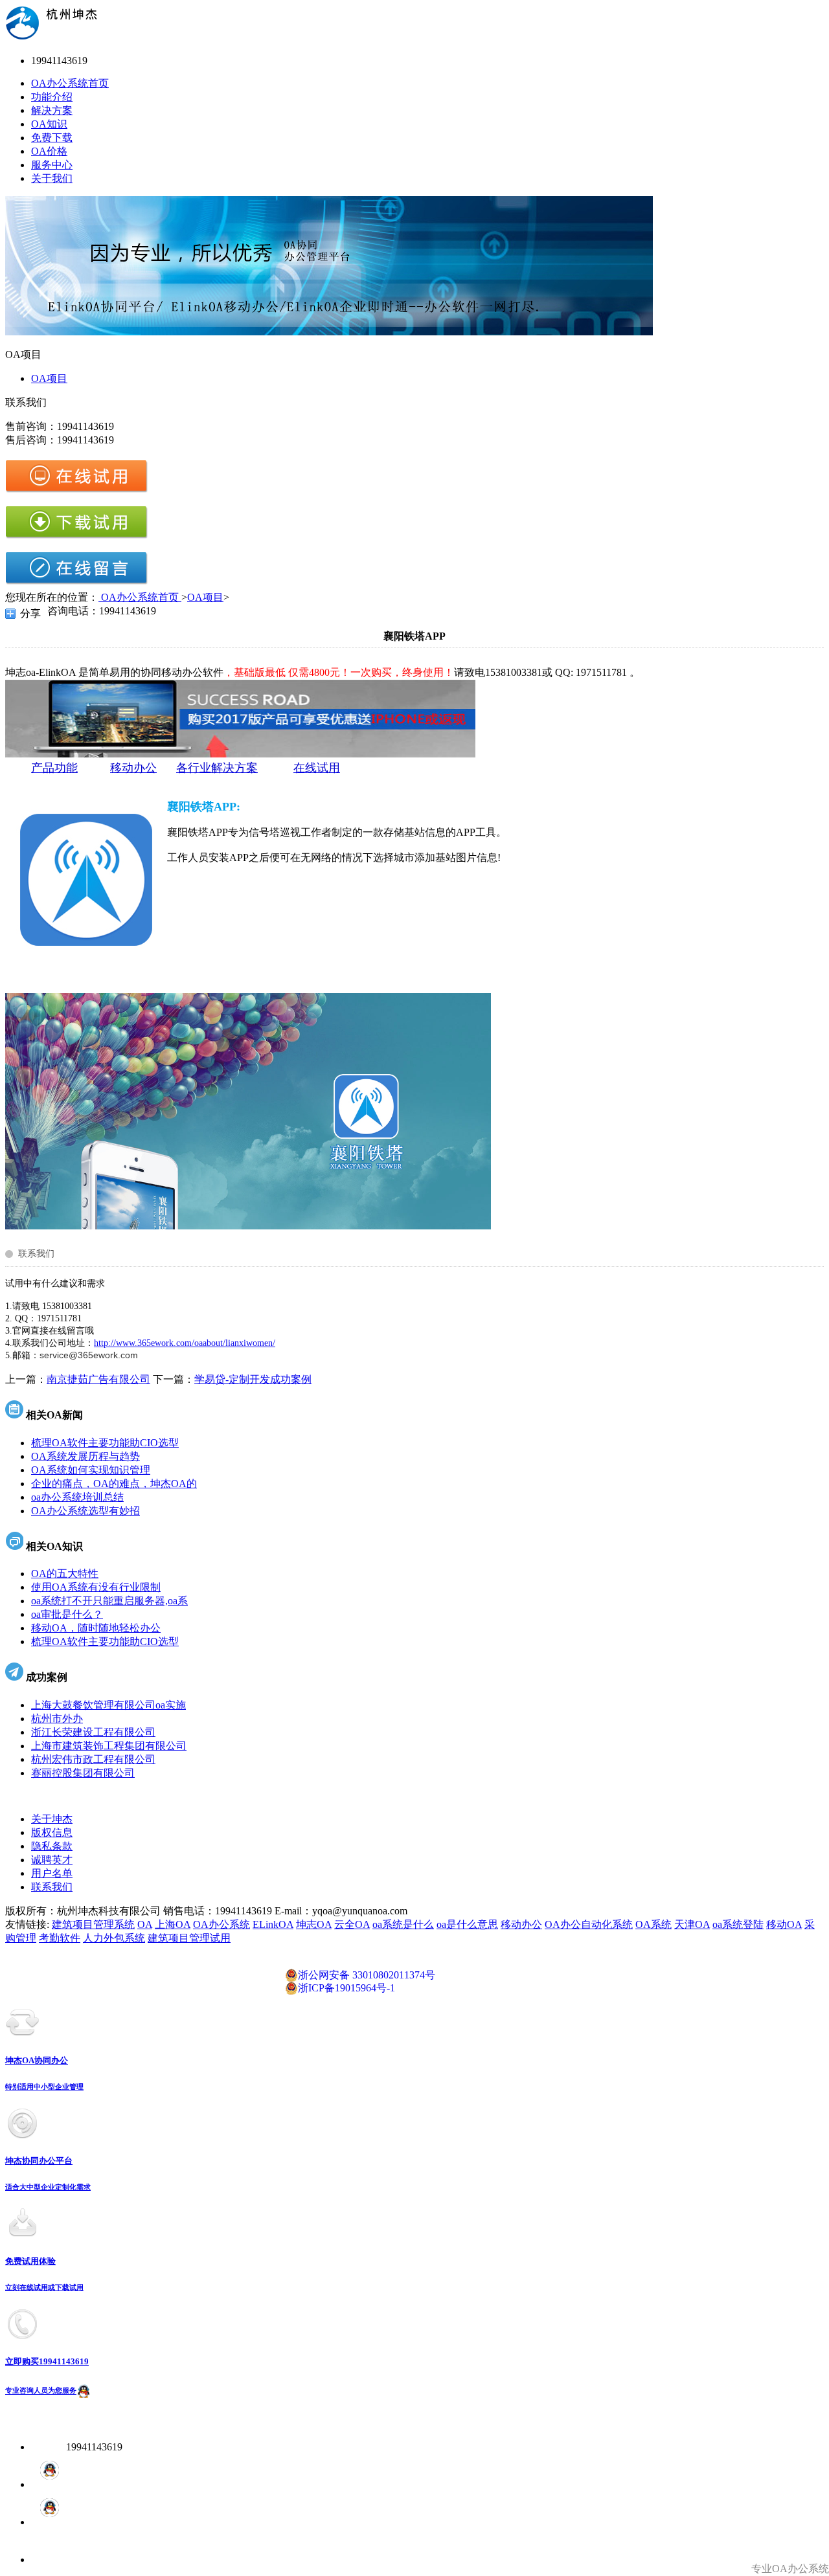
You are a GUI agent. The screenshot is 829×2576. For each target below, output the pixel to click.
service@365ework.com (89, 1355)
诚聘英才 (52, 1860)
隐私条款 (52, 1846)
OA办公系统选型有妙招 (85, 1511)
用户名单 (52, 1873)
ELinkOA (273, 1924)
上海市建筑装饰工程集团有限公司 (109, 1746)
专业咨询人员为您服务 (41, 2391)
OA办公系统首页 (70, 83)
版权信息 (52, 1832)
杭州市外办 (57, 1719)
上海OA (173, 1924)
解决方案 (52, 110)
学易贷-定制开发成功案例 (253, 1379)
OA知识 (49, 124)
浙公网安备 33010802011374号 (367, 1975)
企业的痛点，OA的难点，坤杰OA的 (114, 1484)
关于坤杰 (52, 1819)
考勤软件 (60, 1938)
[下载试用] (76, 536)
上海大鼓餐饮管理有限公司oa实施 (108, 1705)
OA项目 (49, 378)
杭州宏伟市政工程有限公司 (93, 1759)
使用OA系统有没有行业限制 (96, 1587)
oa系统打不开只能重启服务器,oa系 (109, 1601)
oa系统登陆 (738, 1924)
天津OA (692, 1924)
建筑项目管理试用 (189, 1938)
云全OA (352, 1924)
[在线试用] (76, 490)
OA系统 (653, 1924)
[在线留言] (76, 582)
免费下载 (52, 138)
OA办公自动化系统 (589, 1924)
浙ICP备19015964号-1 (346, 1988)
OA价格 (49, 151)
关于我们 (52, 178)
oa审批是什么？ (67, 1614)
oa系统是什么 (403, 1924)
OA (145, 1924)
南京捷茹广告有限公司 (98, 1379)
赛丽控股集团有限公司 (83, 1773)
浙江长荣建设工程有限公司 (93, 1732)
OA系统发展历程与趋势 (85, 1456)
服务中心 (52, 165)
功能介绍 (52, 97)
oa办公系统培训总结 (77, 1497)
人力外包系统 (114, 1938)
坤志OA (314, 1924)
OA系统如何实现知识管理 (91, 1470)
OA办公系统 (221, 1924)
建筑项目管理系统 (93, 1924)
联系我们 (52, 1887)
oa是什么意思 (467, 1924)
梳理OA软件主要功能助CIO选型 (105, 1443)
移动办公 (521, 1924)
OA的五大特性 (65, 1574)
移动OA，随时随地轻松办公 (96, 1628)
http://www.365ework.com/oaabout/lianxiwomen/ (185, 1343)
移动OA (784, 1924)
